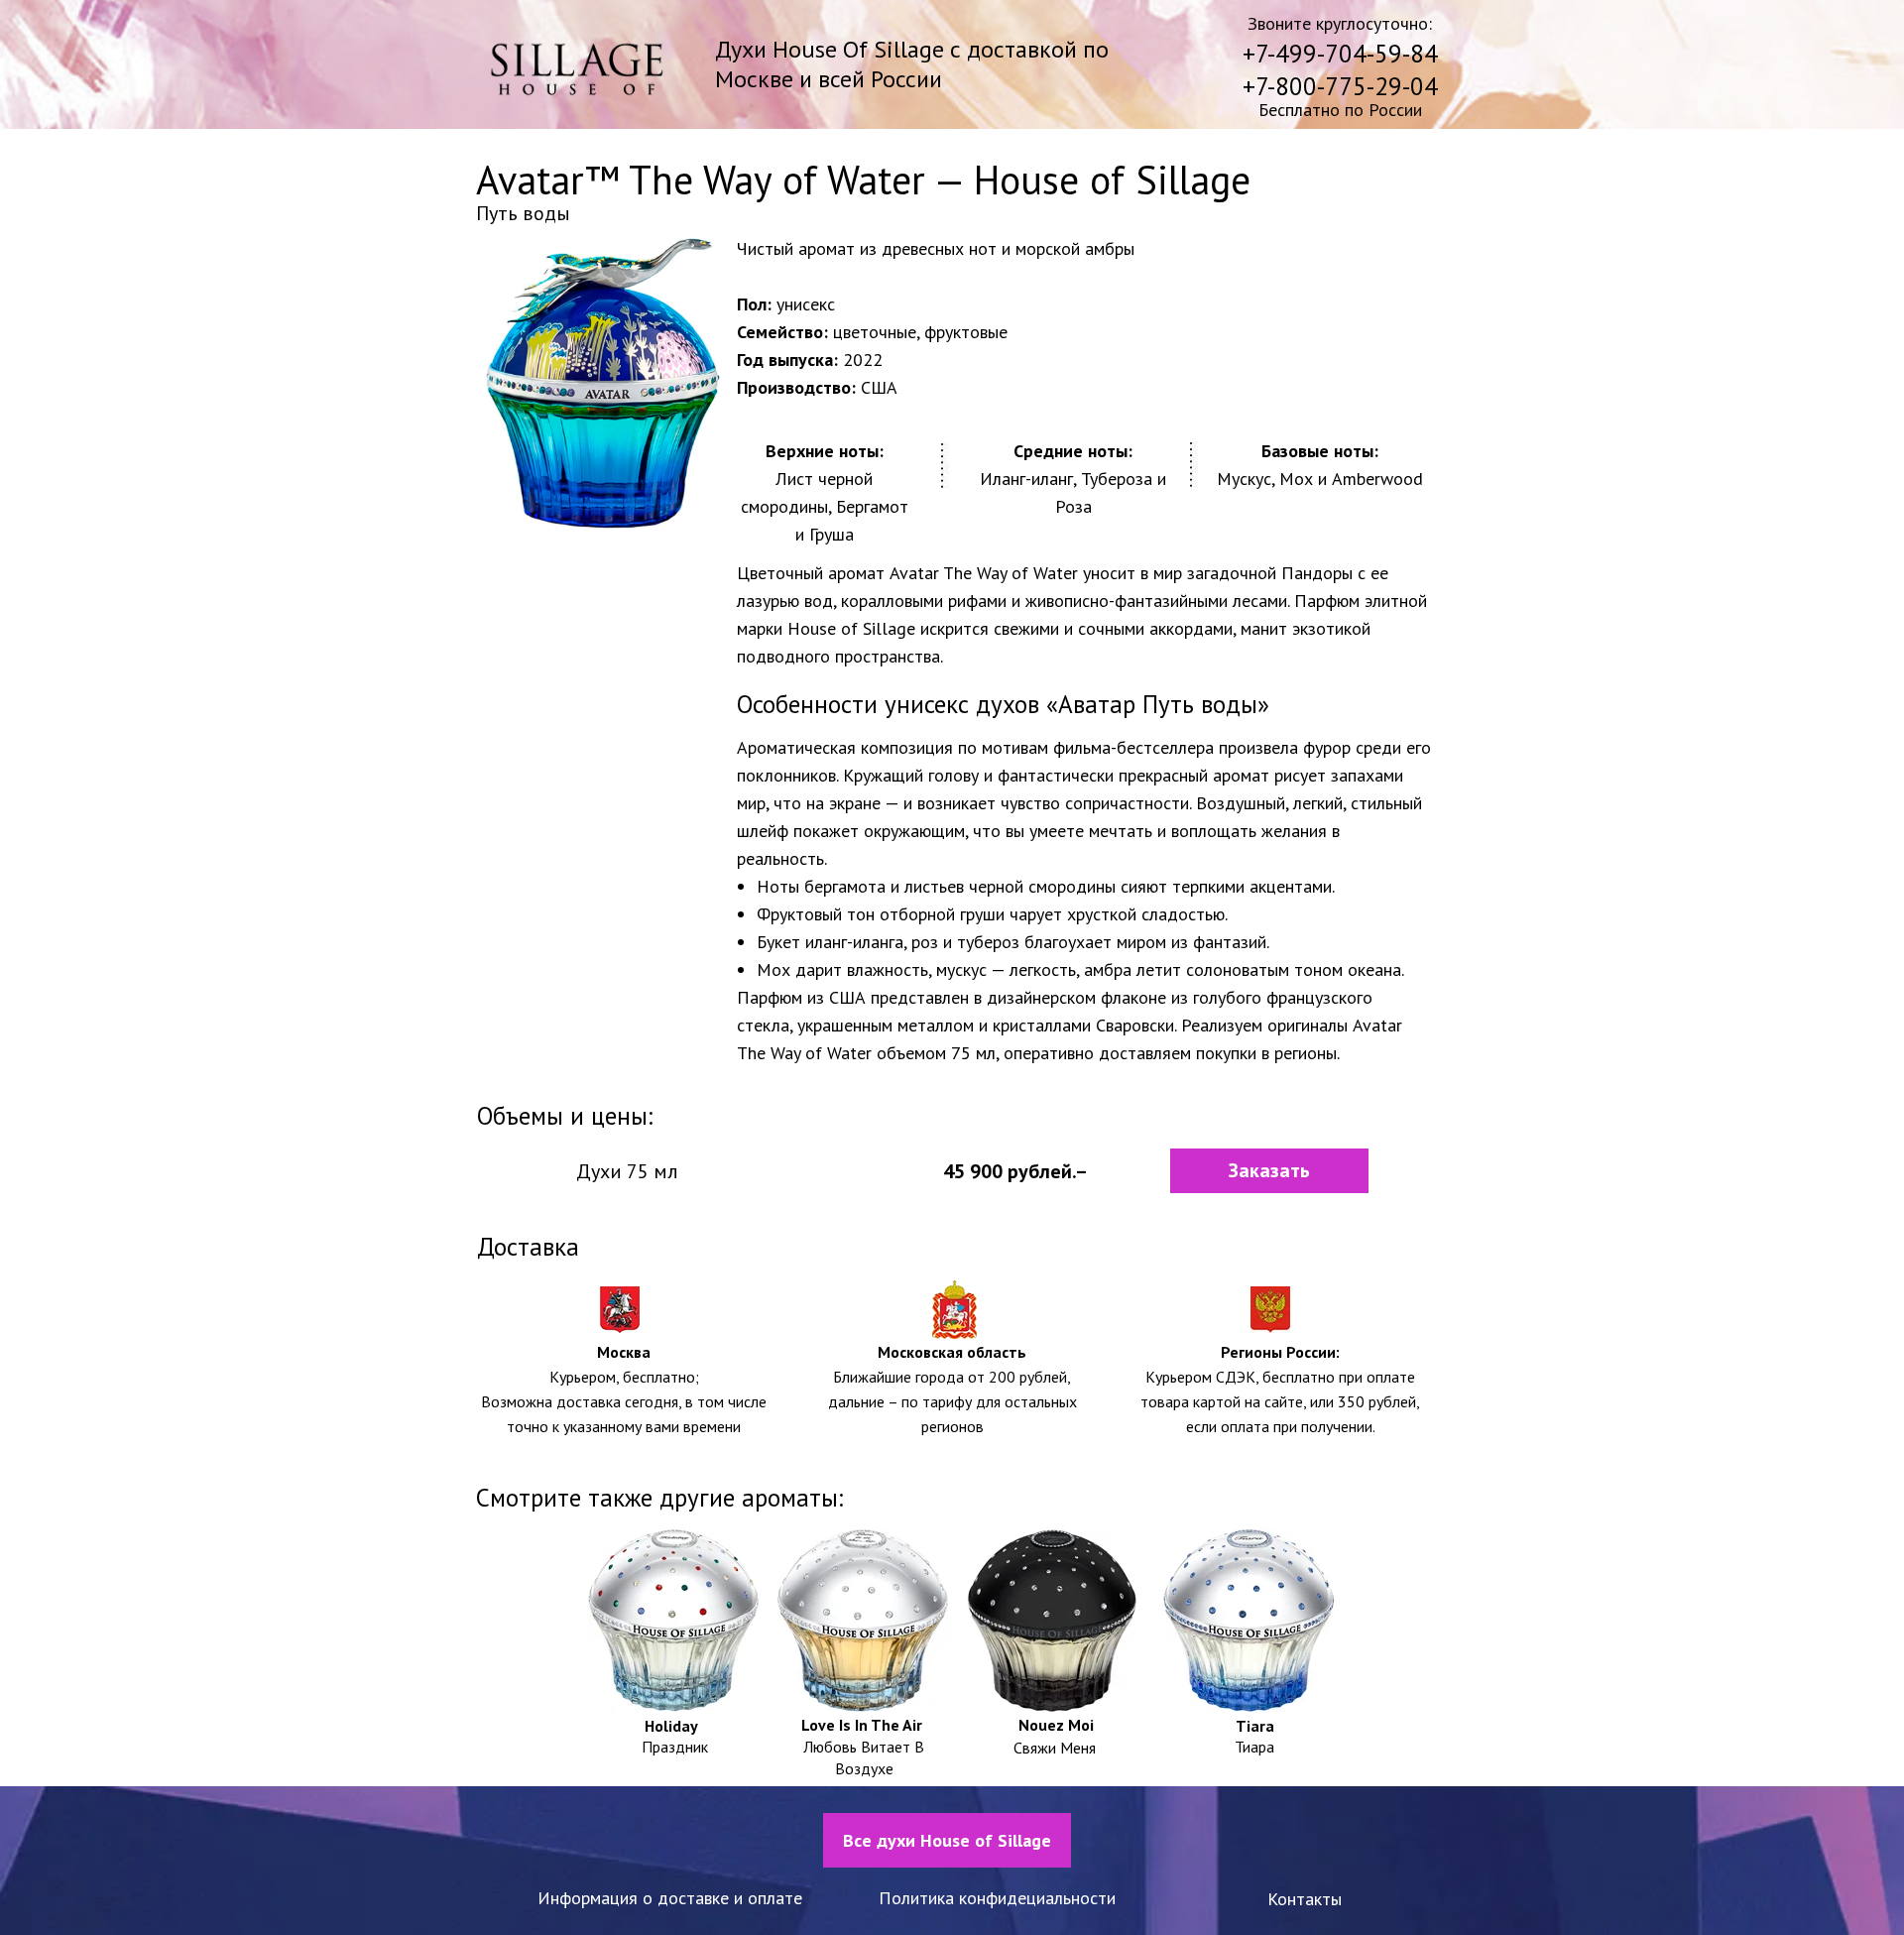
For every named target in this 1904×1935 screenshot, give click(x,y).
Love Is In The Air (862, 1725)
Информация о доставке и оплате (670, 1898)
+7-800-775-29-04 (1340, 86)
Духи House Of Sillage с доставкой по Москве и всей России (912, 64)
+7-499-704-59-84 (1340, 54)
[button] (1269, 1171)
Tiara (1255, 1726)
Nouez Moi (1056, 1725)
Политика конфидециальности (997, 1898)
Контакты (1305, 1899)
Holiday (671, 1726)
